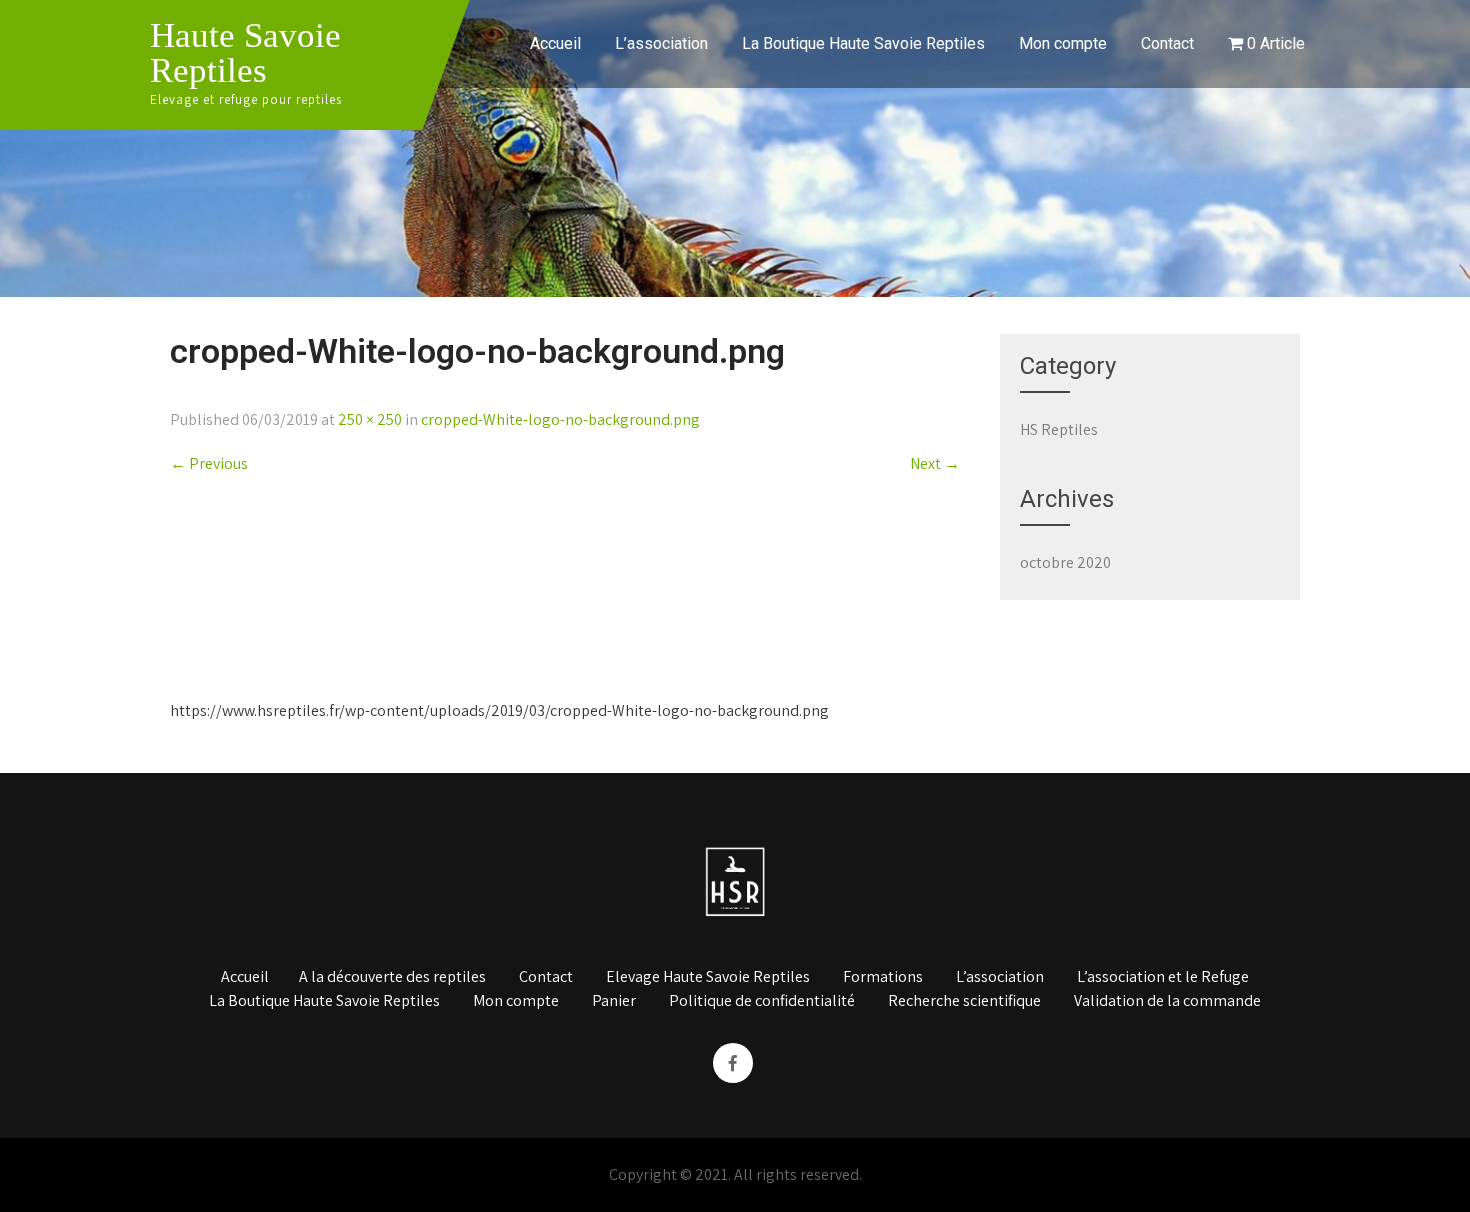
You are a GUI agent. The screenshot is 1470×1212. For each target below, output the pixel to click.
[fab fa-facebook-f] (733, 1063)
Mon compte (1063, 43)
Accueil (555, 43)
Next (935, 463)
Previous (209, 463)
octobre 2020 (1065, 562)
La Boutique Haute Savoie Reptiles (863, 43)
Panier (614, 1002)
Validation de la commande (1167, 1002)
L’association (661, 43)
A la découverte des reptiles (392, 978)
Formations (883, 978)
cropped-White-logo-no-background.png (560, 419)
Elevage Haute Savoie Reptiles (708, 978)
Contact (1167, 43)
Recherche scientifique (964, 1002)
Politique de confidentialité (762, 1002)
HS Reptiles (1059, 429)
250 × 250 (370, 419)
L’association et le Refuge (1163, 978)
